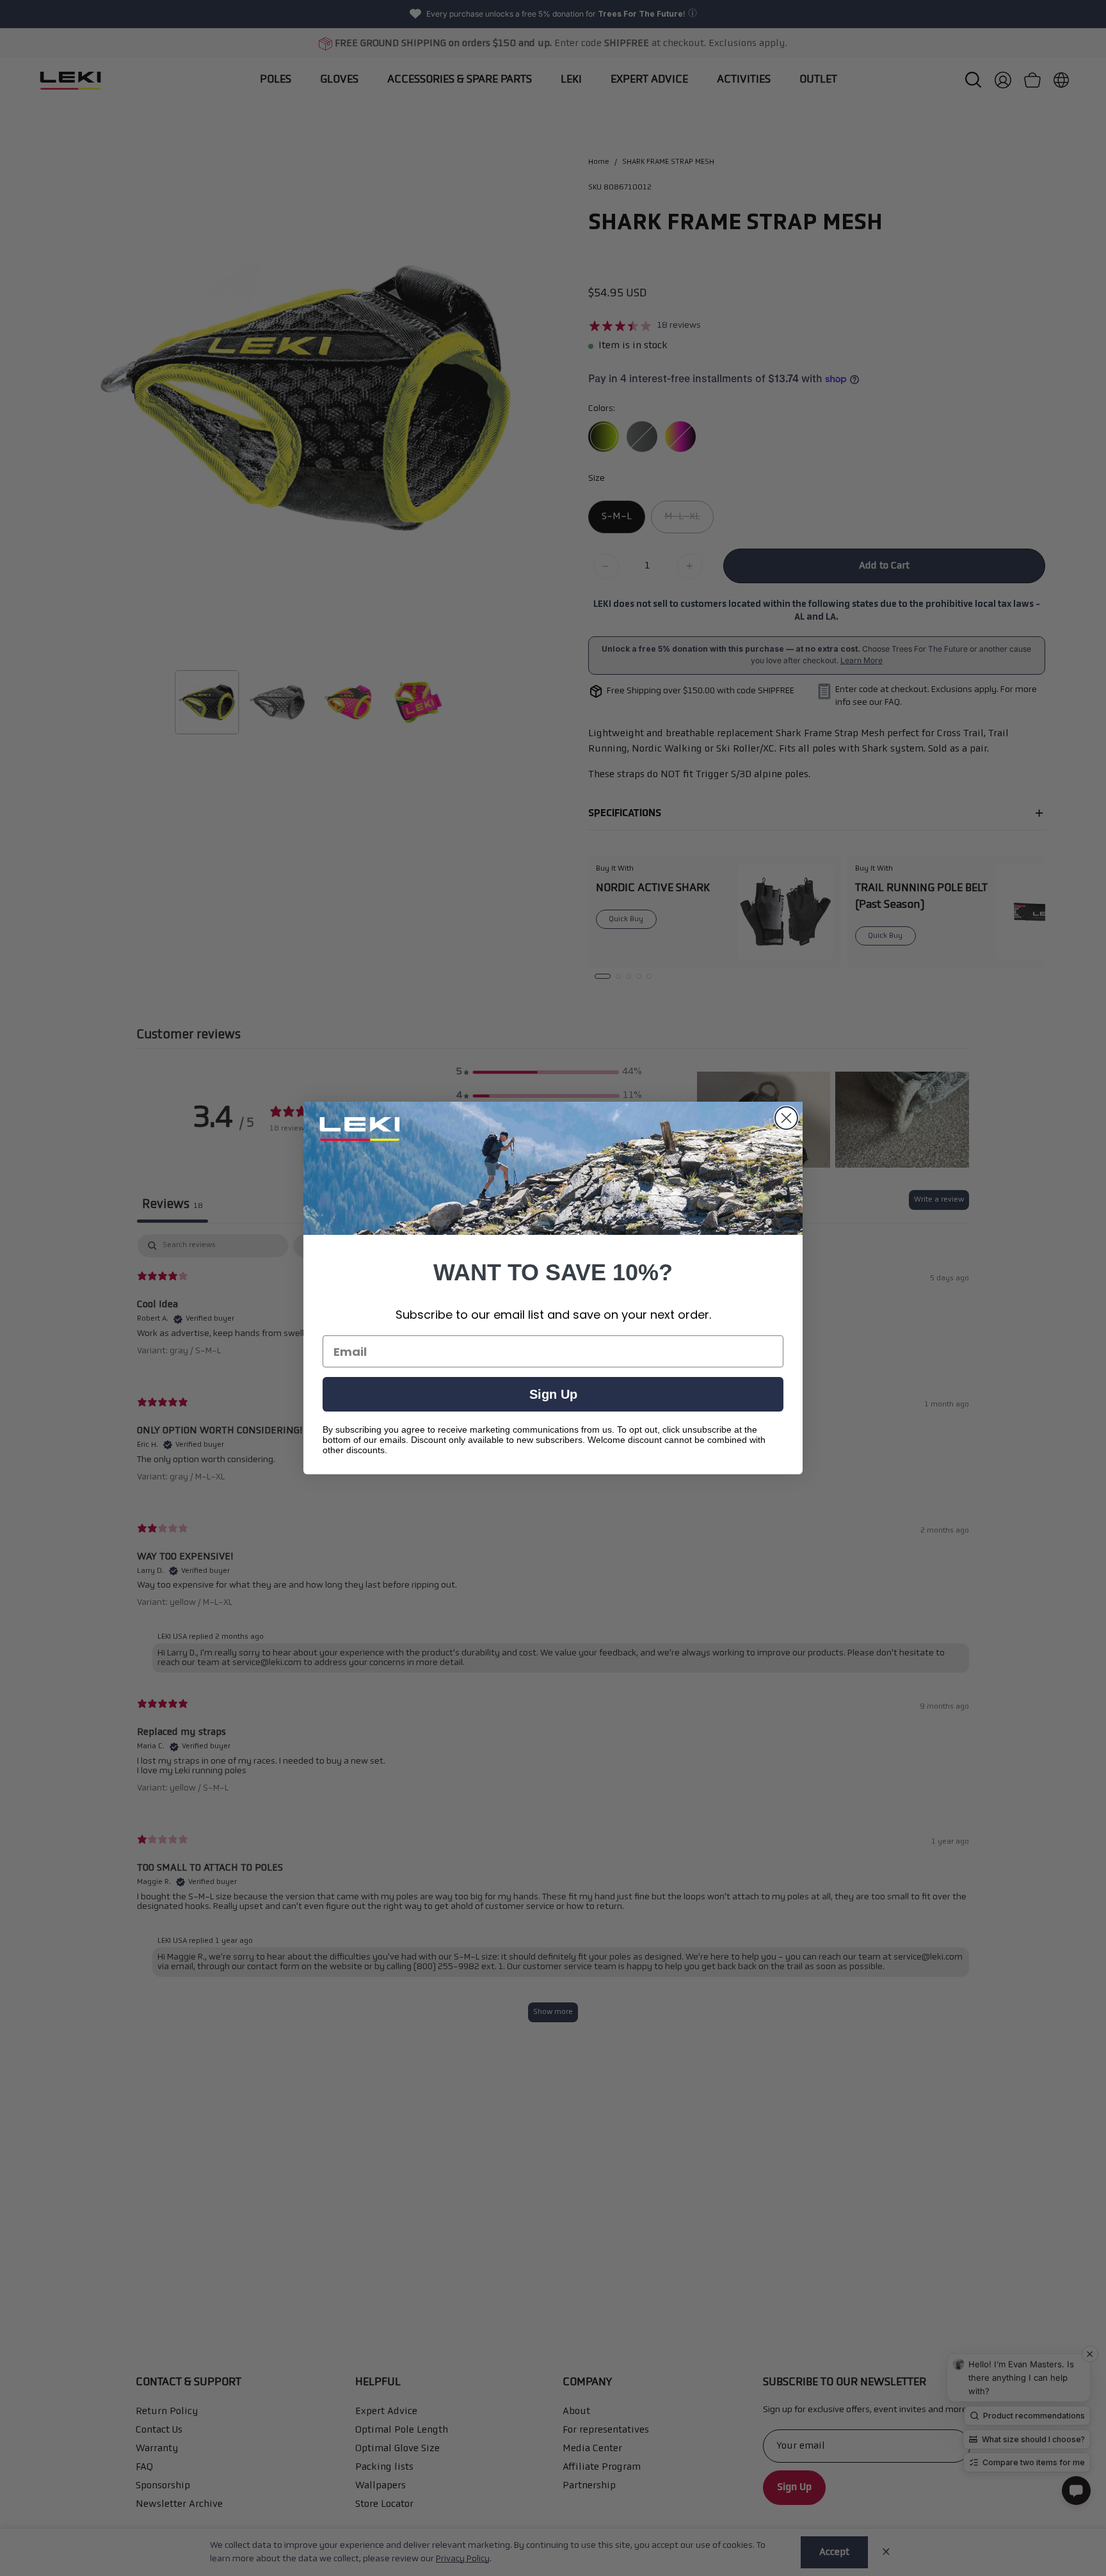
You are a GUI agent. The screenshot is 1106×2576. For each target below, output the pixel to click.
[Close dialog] (786, 1118)
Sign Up (553, 1394)
